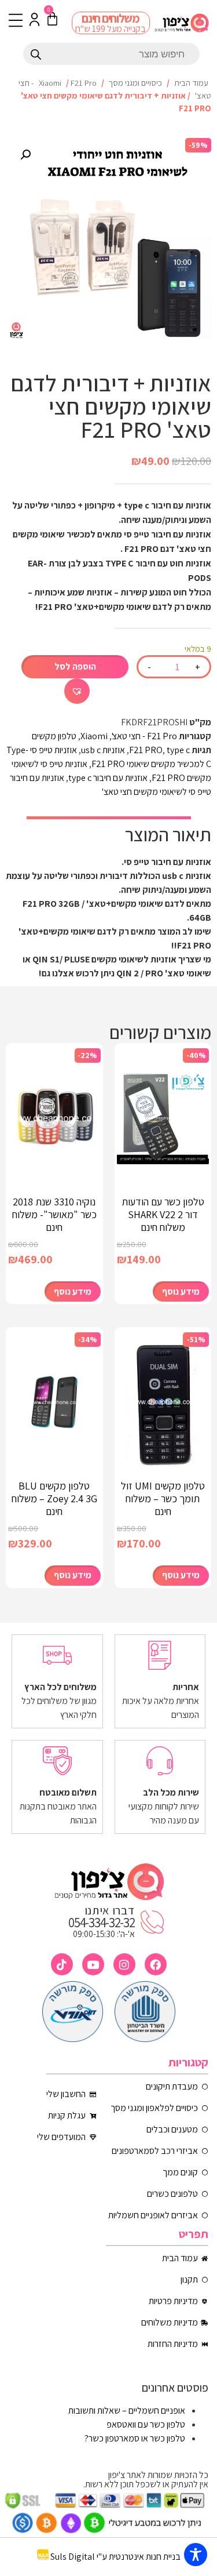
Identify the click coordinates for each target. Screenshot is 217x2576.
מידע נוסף (181, 1291)
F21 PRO (146, 750)
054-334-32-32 (101, 1923)
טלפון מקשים (54, 736)
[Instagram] (124, 1964)
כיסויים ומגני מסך (135, 83)
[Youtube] (93, 1964)
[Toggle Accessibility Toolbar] (196, 2555)
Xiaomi (50, 83)
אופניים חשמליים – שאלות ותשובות (127, 2410)
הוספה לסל (75, 666)
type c (178, 750)
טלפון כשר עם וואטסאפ (146, 2424)
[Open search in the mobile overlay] (111, 54)
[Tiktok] (62, 1964)
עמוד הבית (191, 83)
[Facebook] (156, 1964)
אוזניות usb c (103, 750)
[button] (25, 155)
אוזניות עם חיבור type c (108, 778)
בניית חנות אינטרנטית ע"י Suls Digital (115, 2557)
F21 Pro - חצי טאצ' (144, 736)
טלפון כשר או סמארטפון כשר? (135, 2438)
